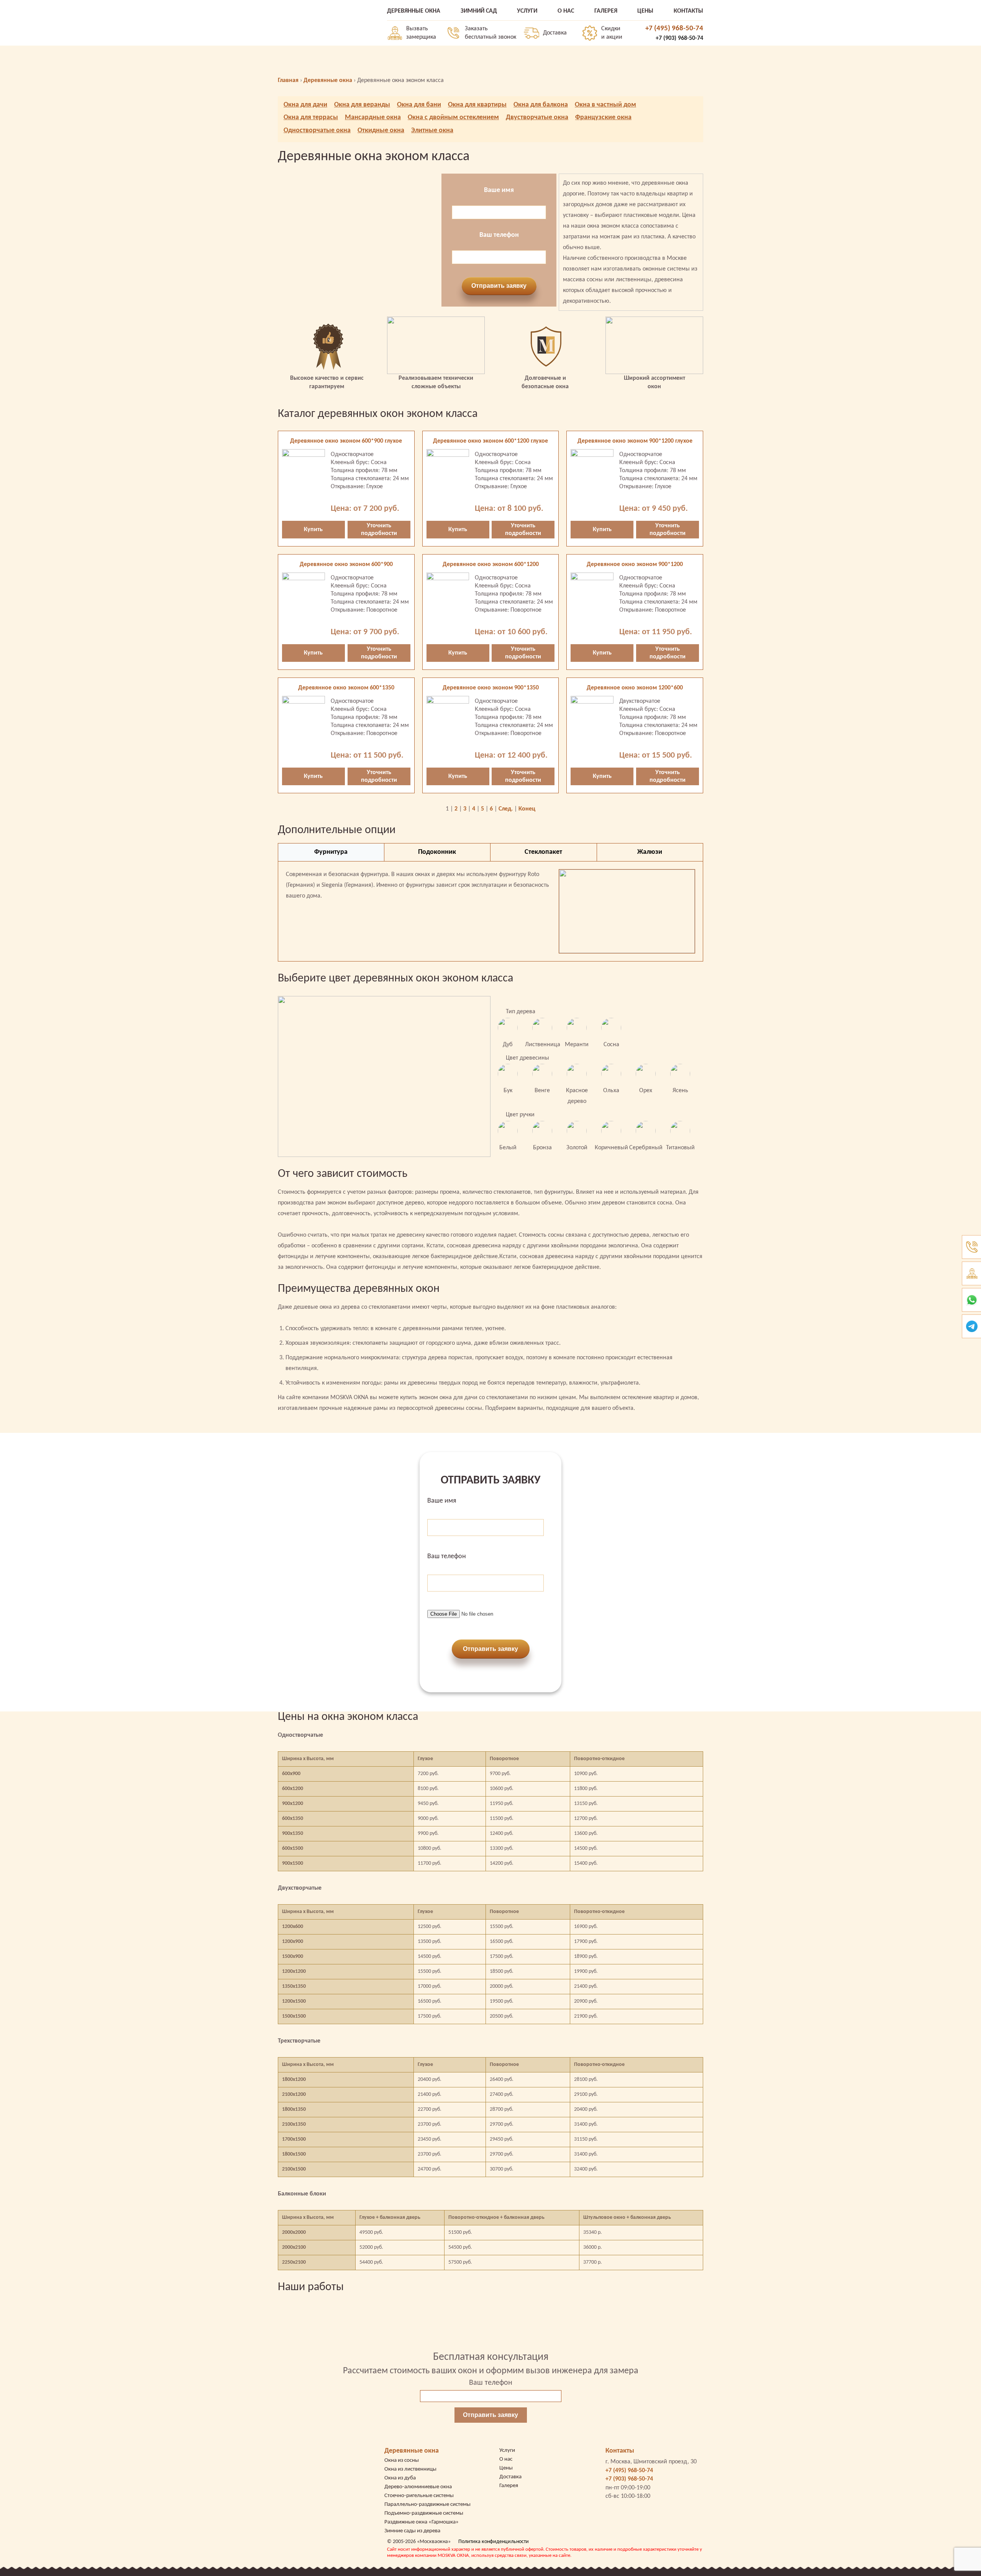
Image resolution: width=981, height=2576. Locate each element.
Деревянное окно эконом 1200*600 (635, 688)
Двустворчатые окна (537, 117)
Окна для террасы (311, 117)
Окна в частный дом (605, 105)
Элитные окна (432, 130)
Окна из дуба (400, 2478)
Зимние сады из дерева (412, 2531)
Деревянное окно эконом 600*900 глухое (346, 441)
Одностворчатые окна (317, 130)
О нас (506, 2459)
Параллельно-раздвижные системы (427, 2505)
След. (506, 809)
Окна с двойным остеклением (453, 117)
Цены (506, 2468)
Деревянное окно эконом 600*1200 (491, 564)
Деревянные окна (412, 2451)
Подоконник (437, 852)
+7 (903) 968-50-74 (679, 38)
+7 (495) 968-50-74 (674, 29)
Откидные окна (381, 130)
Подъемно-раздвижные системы (424, 2513)
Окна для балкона (541, 105)
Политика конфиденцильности (494, 2542)
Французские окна (603, 117)
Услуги (507, 2450)
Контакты (620, 2451)
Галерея (509, 2486)
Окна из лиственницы (410, 2469)
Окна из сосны (402, 2460)
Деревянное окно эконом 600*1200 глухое (490, 441)
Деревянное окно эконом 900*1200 (635, 564)
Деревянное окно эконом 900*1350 (491, 688)
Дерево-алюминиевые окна (418, 2487)
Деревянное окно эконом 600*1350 (346, 688)
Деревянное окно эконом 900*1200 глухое (635, 441)
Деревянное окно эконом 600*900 (346, 564)
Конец (527, 809)
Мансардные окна (373, 117)
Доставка (555, 33)
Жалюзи (650, 852)
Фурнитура (331, 852)
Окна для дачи (305, 105)
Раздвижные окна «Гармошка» (422, 2522)
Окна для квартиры (477, 105)
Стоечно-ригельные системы (419, 2496)
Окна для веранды (362, 105)
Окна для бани (419, 105)
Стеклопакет (543, 852)
